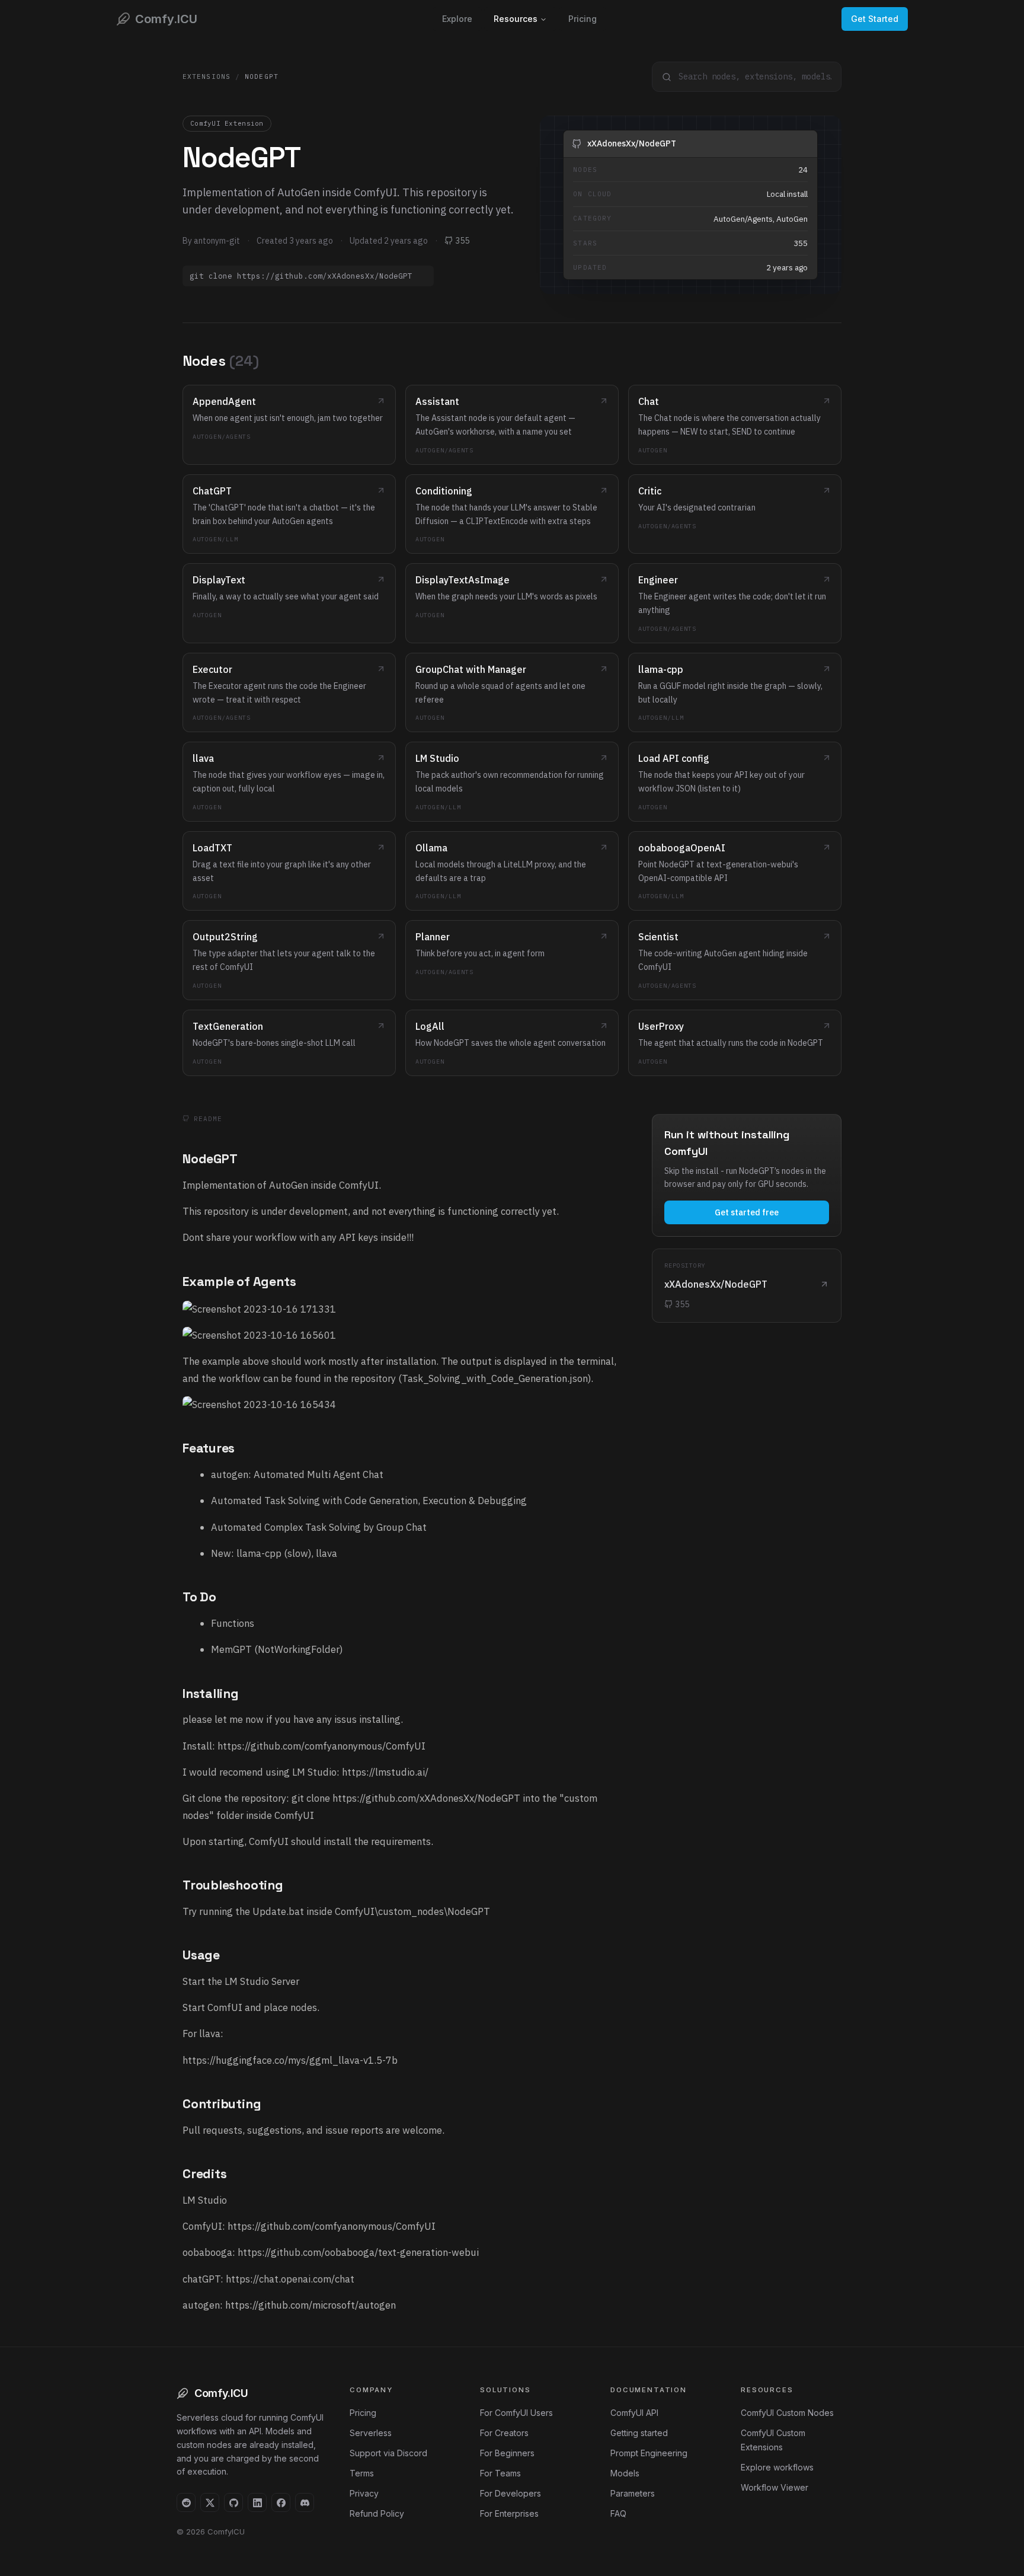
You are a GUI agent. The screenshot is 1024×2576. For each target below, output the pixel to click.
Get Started (875, 19)
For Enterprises (509, 2513)
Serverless (371, 2433)
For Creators (504, 2433)
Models (625, 2473)
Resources (516, 19)
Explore (457, 19)
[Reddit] (186, 2502)
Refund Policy (377, 2513)
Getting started (639, 2433)
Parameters (633, 2493)
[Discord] (305, 2502)
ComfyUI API (634, 2413)
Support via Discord (388, 2453)
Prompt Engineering (649, 2453)
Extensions (207, 76)
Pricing (583, 19)
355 (462, 241)
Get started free (747, 1212)
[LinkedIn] (257, 2502)
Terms (362, 2473)
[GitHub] (233, 2502)
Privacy (364, 2493)
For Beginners (507, 2453)
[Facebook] (281, 2502)
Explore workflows (777, 2467)
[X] (210, 2502)
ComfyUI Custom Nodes (787, 2413)
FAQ (618, 2513)
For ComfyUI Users (516, 2413)
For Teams (500, 2473)
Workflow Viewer (775, 2487)
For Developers (511, 2493)
